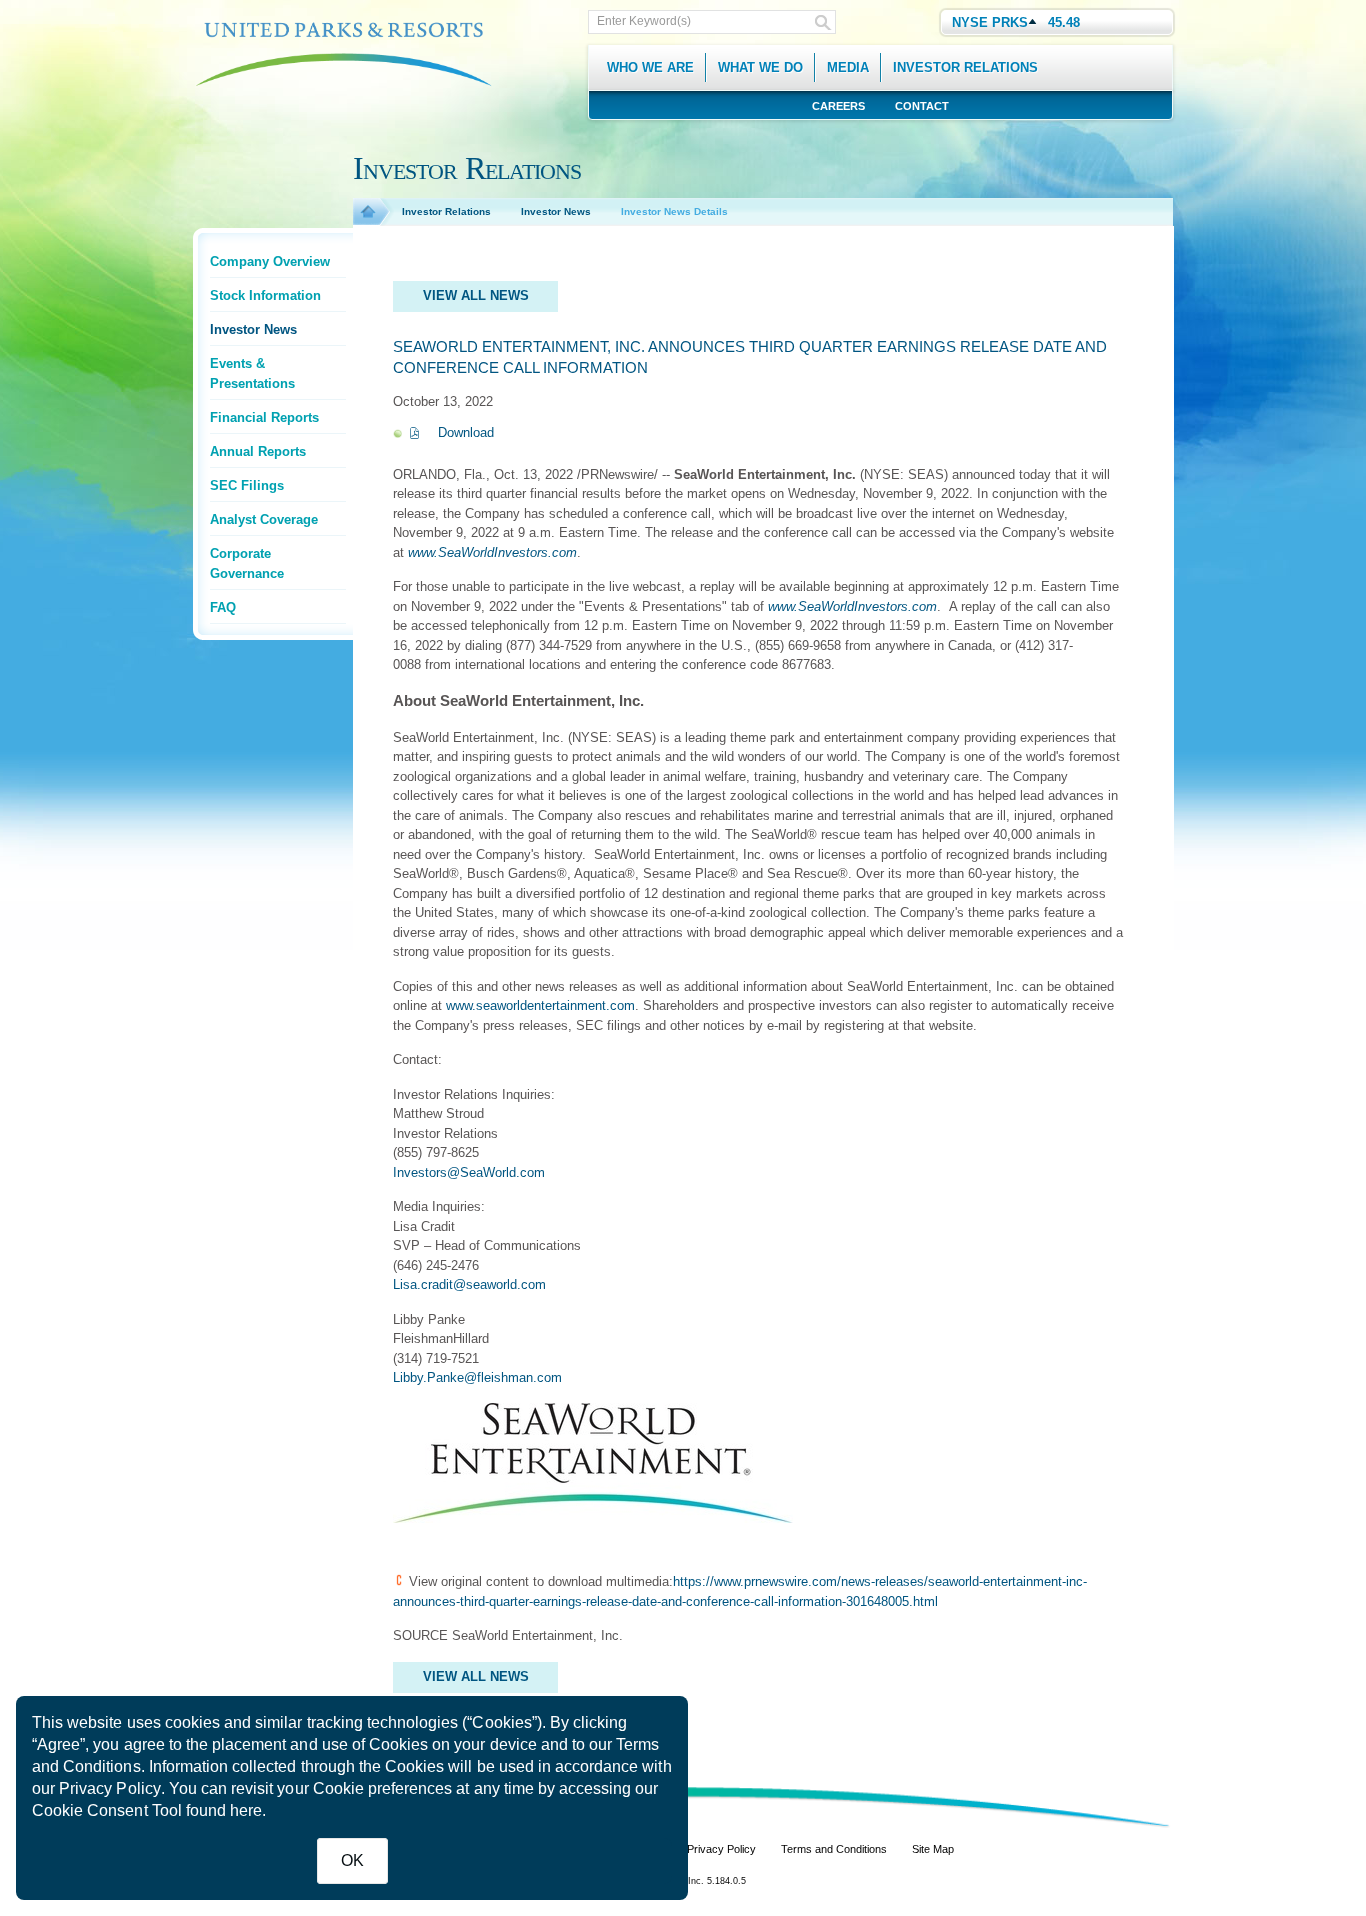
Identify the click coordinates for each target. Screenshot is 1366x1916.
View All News (476, 295)
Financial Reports (264, 417)
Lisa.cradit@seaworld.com (469, 1284)
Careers (838, 106)
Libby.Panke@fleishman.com (477, 1377)
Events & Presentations (252, 373)
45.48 (1064, 22)
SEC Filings (247, 485)
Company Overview (270, 261)
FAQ (223, 607)
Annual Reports (258, 451)
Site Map (933, 1849)
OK (352, 1860)
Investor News (253, 329)
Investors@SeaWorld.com (469, 1172)
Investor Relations (446, 211)
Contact (922, 106)
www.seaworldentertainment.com (540, 1005)
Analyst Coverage (264, 519)
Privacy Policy (110, 1788)
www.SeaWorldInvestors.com (492, 552)
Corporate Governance (247, 563)
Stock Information (265, 295)
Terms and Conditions (834, 1849)
